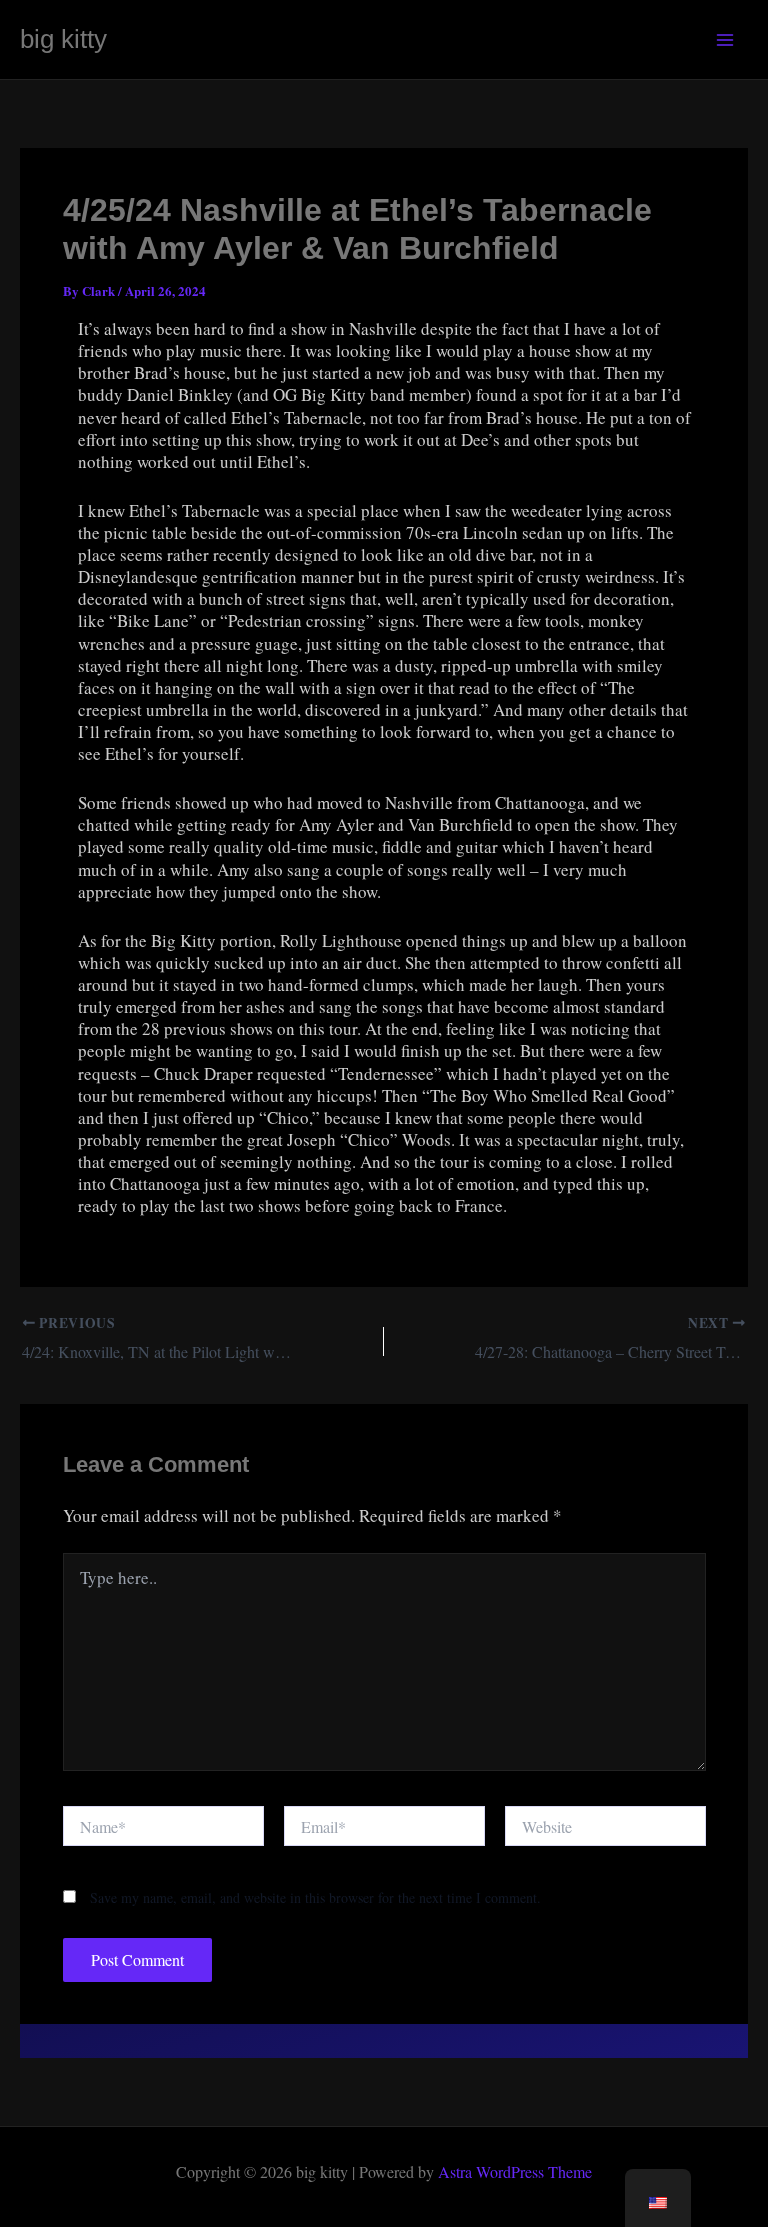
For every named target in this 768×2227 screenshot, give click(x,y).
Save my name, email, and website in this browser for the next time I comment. (315, 1897)
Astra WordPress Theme (515, 2171)
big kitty (63, 39)
